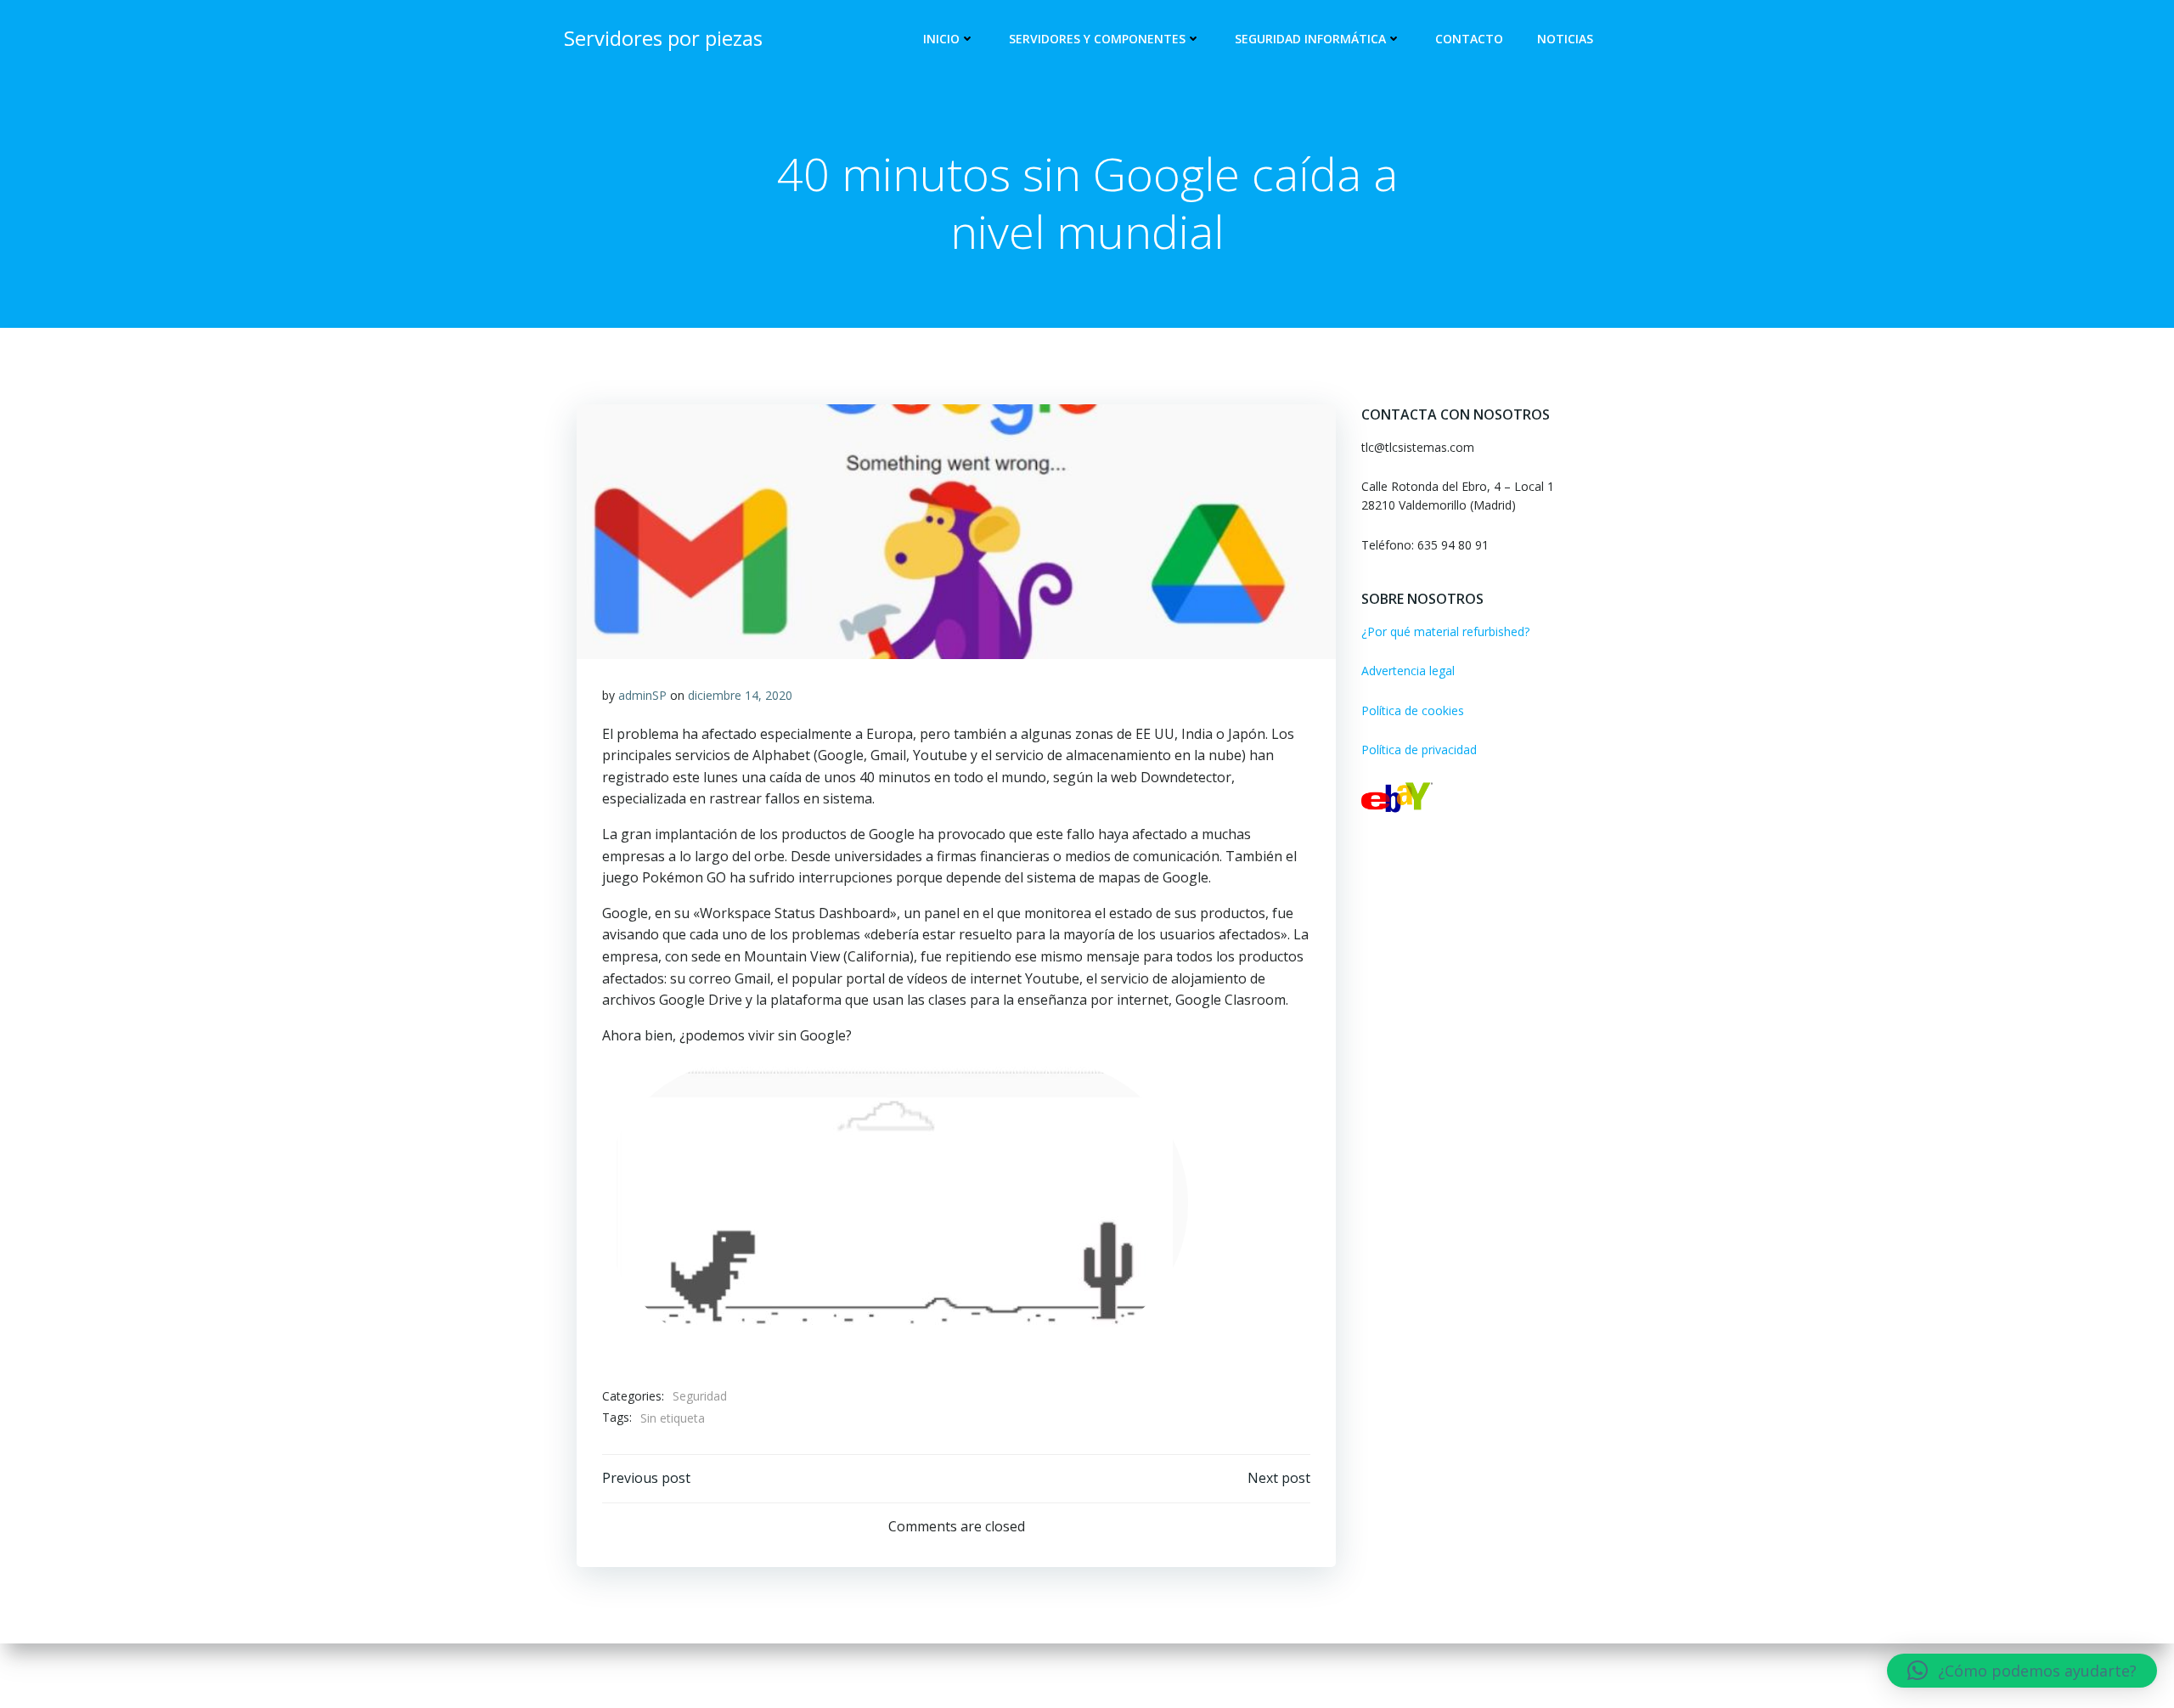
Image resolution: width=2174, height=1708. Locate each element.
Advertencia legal (1408, 671)
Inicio (941, 39)
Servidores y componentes (1097, 39)
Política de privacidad (1419, 750)
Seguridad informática (1310, 39)
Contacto (1469, 39)
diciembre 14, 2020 (740, 695)
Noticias (1565, 39)
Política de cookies (1413, 710)
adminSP (642, 695)
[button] (2022, 1671)
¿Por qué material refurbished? (1445, 631)
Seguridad (700, 1396)
